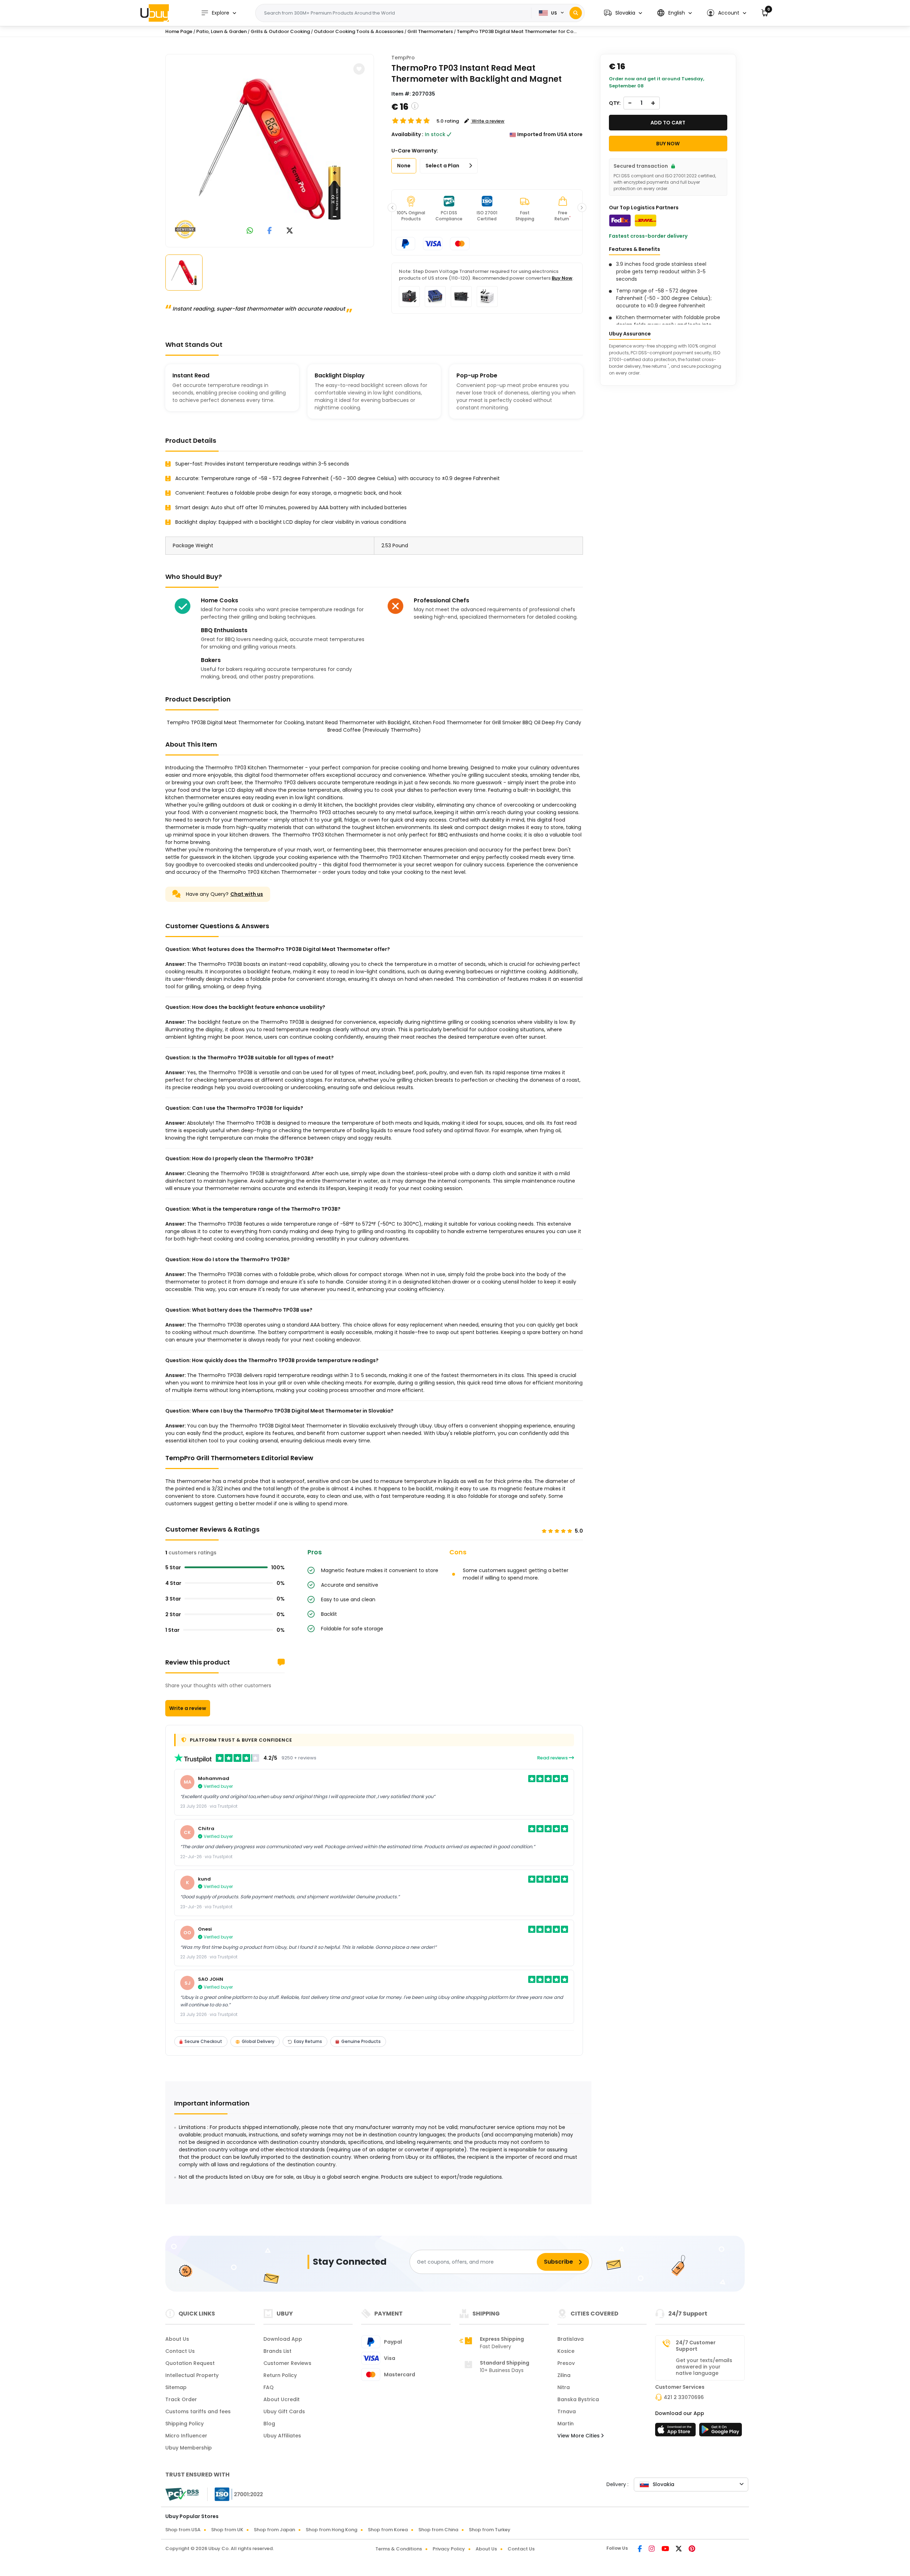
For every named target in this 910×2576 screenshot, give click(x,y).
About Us (177, 2339)
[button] (623, 13)
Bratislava (571, 2339)
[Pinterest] (692, 2549)
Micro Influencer (186, 2436)
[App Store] (676, 2432)
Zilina (564, 2375)
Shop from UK (227, 2530)
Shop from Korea (388, 2530)
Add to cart (668, 123)
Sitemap (176, 2387)
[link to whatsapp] (250, 231)
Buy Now (562, 278)
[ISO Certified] (235, 2494)
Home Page (179, 31)
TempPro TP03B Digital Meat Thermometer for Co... (517, 31)
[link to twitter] (290, 231)
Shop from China (438, 2530)
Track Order (181, 2399)
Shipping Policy (184, 2424)
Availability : (407, 134)
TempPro (403, 58)
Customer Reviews (287, 2363)
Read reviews (553, 1758)
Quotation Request (190, 2363)
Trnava (567, 2411)
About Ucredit (282, 2399)
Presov (566, 2363)
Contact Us (180, 2351)
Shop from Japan (274, 2530)
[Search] (576, 13)
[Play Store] (721, 2432)
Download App (283, 2339)
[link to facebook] (270, 231)
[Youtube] (666, 2549)
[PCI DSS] (182, 2494)
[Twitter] (679, 2549)
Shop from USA (183, 2530)
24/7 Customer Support (696, 2346)
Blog (269, 2424)
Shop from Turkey (490, 2530)
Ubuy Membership (189, 2448)
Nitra (564, 2387)
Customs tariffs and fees (198, 2411)
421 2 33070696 (684, 2397)
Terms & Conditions (399, 2549)
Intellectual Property (192, 2375)
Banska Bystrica (578, 2399)
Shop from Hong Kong (331, 2530)
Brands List (277, 2351)
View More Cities (579, 2436)
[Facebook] (640, 2549)
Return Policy (280, 2375)
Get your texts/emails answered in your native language (704, 2367)
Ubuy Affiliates (282, 2436)
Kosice (566, 2351)
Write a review (188, 1708)
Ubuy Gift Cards (284, 2411)
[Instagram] (652, 2549)
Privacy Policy (449, 2549)
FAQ (269, 2387)
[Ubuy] (155, 13)
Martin (566, 2424)
